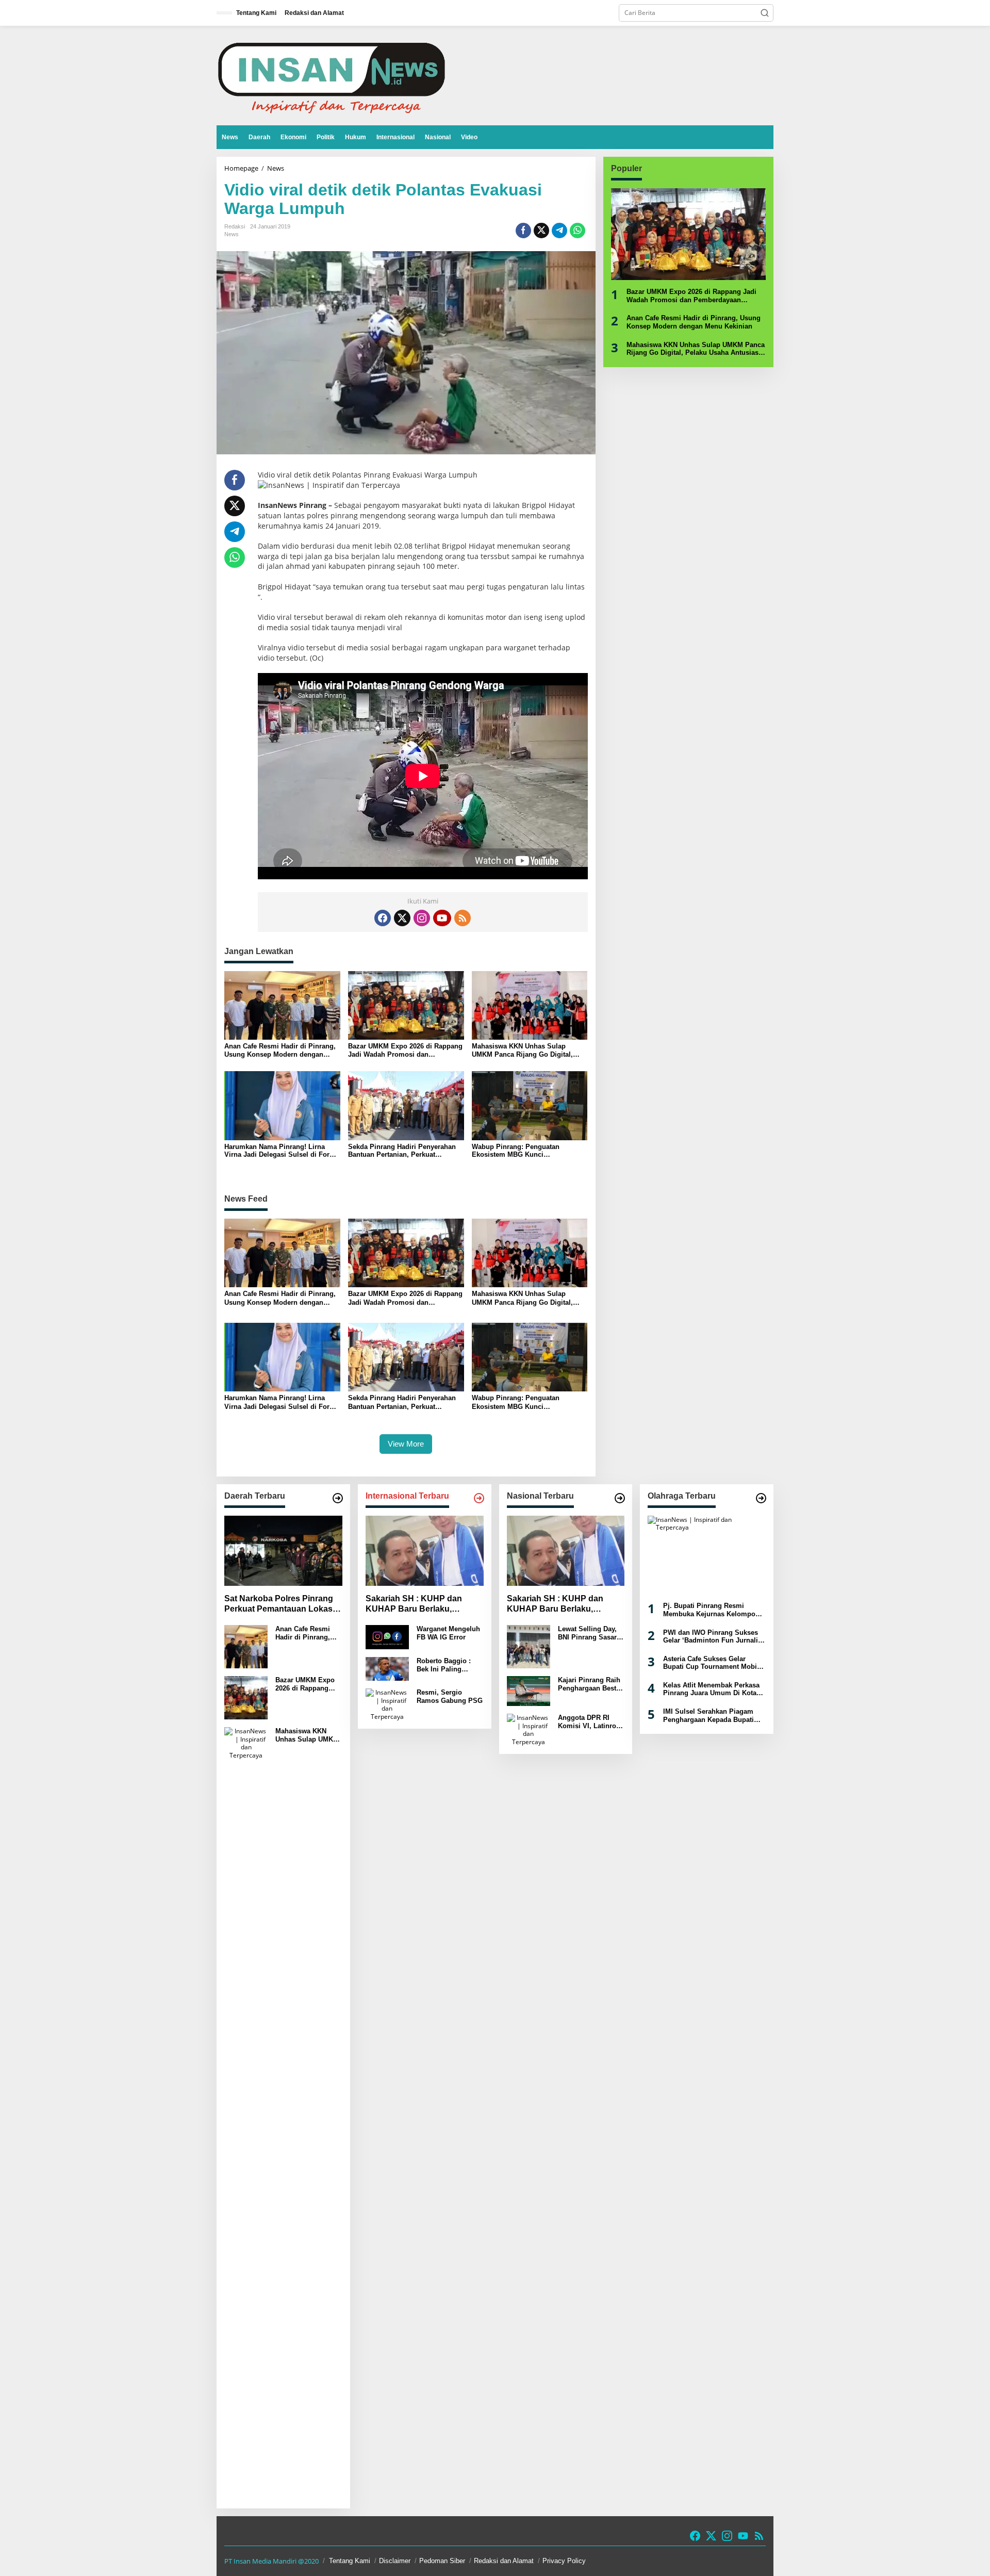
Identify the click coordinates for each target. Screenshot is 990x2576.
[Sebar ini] (523, 231)
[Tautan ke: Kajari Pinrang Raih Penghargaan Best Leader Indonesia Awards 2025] (529, 1690)
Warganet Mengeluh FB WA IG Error (448, 1633)
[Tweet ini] (541, 231)
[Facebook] (383, 918)
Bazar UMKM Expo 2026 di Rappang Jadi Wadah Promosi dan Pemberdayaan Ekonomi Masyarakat (405, 1050)
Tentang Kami (350, 2561)
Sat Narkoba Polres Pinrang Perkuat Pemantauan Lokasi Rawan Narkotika (279, 1605)
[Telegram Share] (559, 231)
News (232, 234)
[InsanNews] (331, 75)
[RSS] (463, 918)
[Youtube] (442, 918)
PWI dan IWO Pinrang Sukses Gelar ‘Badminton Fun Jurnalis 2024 (712, 1637)
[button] (765, 13)
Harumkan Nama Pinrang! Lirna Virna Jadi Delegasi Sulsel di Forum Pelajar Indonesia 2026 (282, 1151)
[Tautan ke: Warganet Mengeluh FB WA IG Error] (387, 1637)
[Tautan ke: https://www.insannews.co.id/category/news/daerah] (338, 1498)
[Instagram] (422, 918)
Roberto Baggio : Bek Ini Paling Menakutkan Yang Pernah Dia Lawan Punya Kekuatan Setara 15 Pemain (445, 1665)
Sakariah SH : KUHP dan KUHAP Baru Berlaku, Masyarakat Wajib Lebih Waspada (414, 1605)
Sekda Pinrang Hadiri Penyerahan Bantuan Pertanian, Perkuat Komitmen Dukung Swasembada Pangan (402, 1151)
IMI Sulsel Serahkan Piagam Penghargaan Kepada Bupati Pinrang (708, 1716)
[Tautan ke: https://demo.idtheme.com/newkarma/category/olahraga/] (761, 1498)
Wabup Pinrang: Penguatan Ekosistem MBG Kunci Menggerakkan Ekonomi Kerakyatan (529, 1151)
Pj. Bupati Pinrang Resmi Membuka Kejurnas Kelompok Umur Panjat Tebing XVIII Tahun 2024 (711, 1610)
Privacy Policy (564, 2561)
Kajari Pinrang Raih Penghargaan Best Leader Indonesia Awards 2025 (589, 1684)
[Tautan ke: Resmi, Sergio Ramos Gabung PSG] (387, 1704)
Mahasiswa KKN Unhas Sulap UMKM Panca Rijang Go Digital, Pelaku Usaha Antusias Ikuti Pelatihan (522, 1050)
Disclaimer (395, 2561)
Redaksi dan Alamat (504, 2561)
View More (406, 1444)
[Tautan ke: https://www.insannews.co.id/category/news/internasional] (479, 1498)
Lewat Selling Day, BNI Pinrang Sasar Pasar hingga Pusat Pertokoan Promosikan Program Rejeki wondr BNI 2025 (589, 1633)
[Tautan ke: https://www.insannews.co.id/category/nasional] (620, 1498)
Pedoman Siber (442, 2561)
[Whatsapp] (577, 231)
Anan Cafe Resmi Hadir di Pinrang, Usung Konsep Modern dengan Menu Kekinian (280, 1050)
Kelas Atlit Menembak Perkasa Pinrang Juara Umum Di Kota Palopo (711, 1689)
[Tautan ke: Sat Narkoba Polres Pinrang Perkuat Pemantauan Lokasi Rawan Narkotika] (283, 1551)
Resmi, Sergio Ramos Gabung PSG (450, 1696)
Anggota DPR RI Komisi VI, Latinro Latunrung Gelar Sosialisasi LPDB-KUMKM (587, 1722)
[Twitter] (402, 918)
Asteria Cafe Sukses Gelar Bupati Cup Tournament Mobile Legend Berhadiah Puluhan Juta (713, 1663)
